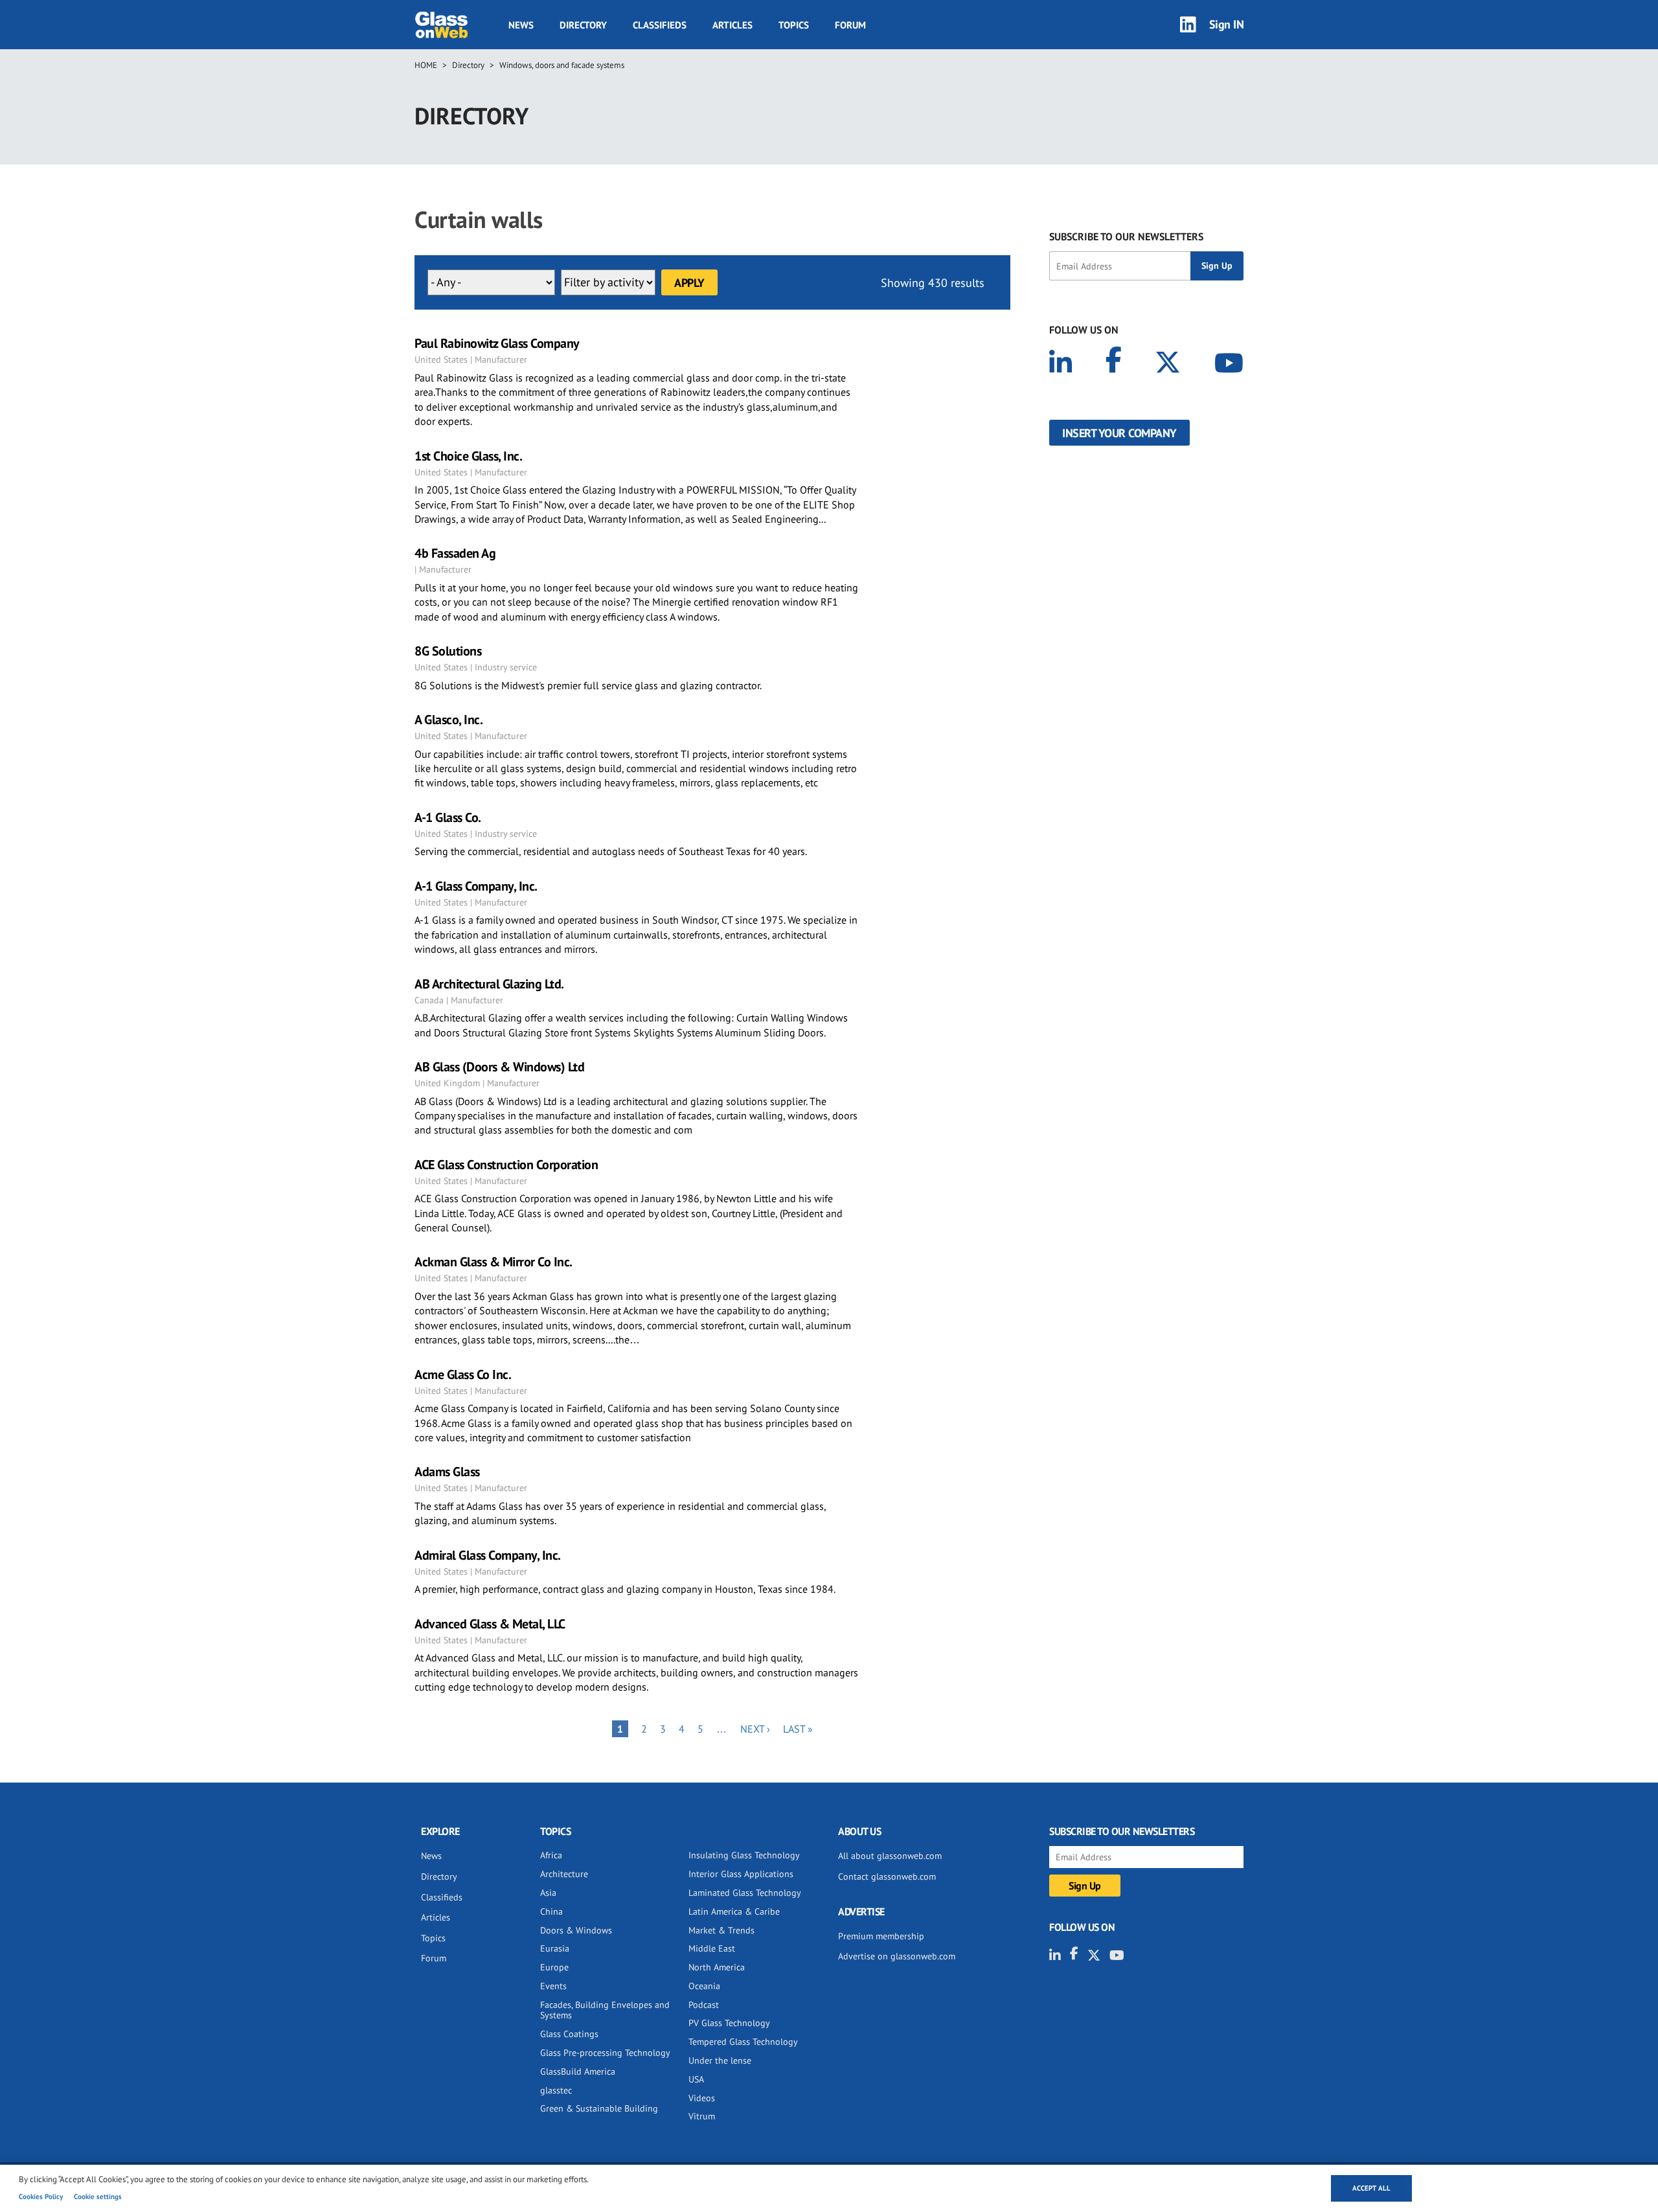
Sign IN (1227, 24)
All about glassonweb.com (890, 1856)
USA (696, 2079)
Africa (551, 1855)
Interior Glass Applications (741, 1874)
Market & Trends (721, 1930)
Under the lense (720, 2060)
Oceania (704, 1986)
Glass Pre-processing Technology (605, 2053)
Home (426, 65)
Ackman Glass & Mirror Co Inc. (494, 1262)
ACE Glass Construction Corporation (506, 1165)
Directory (583, 25)
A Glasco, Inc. (449, 720)
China (551, 1911)
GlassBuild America (578, 2071)
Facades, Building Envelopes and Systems (605, 2010)
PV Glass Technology (729, 2023)
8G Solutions (448, 651)
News (521, 25)
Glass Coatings (569, 2034)
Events (553, 1986)
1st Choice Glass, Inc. (468, 456)
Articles (732, 25)
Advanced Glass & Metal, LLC (490, 1624)
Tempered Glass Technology (743, 2042)
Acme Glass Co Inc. (463, 1374)
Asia (548, 1893)
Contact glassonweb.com (887, 1876)
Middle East (712, 1948)
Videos (702, 2098)
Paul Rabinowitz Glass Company (497, 343)
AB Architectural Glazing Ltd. (489, 984)
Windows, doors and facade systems (562, 65)
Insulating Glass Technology (744, 1855)
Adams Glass (447, 1472)
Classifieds (660, 25)
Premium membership (881, 1936)
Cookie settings (98, 2196)
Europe (554, 1967)
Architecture (564, 1874)
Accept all (1371, 2188)
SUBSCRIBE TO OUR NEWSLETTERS (1126, 236)
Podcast (704, 2005)
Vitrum (702, 2116)
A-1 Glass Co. (448, 817)
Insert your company (1119, 433)
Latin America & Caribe (734, 1911)
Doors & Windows (576, 1930)
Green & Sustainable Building (599, 2108)
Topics (794, 25)
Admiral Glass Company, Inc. (488, 1555)
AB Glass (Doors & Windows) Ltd (499, 1067)
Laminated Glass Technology (745, 1893)
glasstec (556, 2090)
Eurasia (555, 1948)
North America (717, 1967)
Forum (850, 25)
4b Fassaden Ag (455, 553)
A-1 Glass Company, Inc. (476, 886)
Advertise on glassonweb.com (897, 1956)
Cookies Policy (41, 2196)
